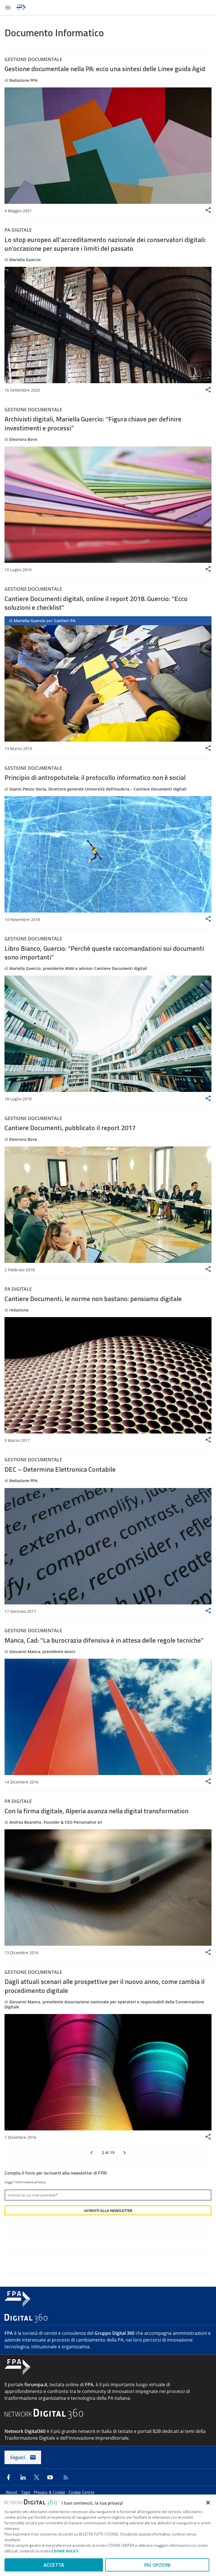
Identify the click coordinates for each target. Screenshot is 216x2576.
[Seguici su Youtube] (50, 2477)
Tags (26, 2492)
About (12, 2492)
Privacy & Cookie (50, 2492)
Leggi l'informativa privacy (25, 2182)
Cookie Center (82, 2492)
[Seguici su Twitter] (37, 2477)
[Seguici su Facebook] (8, 2477)
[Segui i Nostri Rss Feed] (65, 2477)
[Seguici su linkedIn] (23, 2477)
